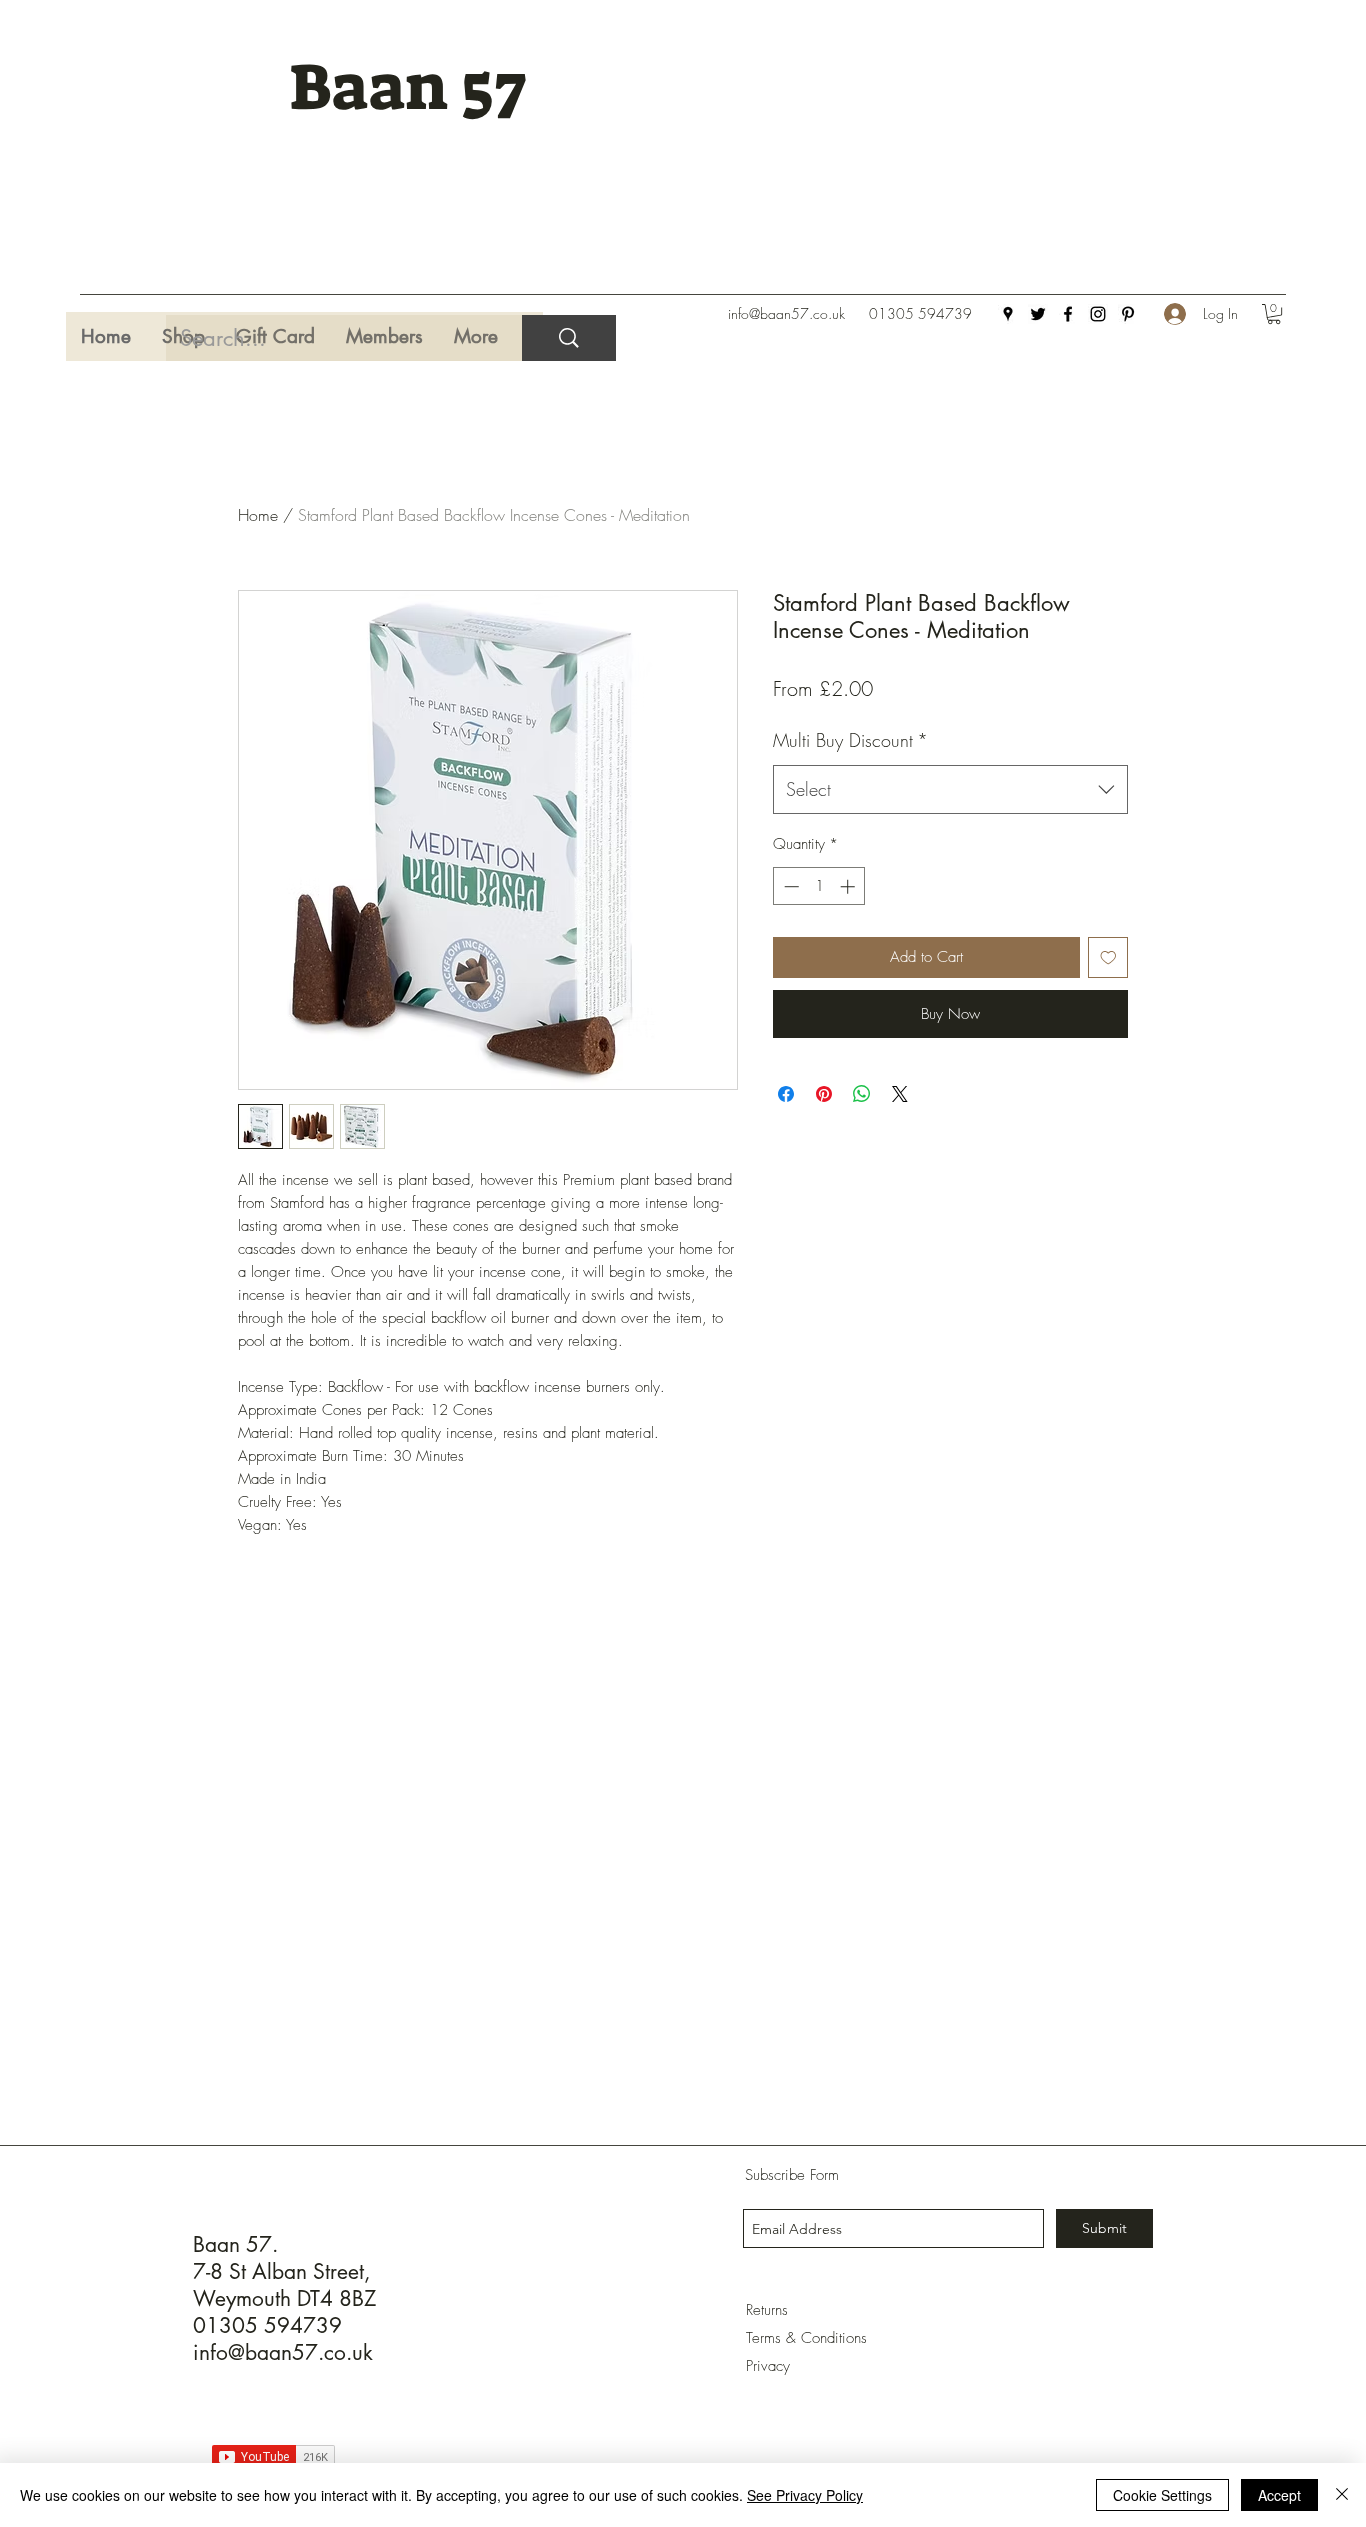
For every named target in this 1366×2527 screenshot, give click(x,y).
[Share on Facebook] (786, 1094)
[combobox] (950, 790)
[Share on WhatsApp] (862, 1094)
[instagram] (1098, 314)
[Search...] (569, 338)
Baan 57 (407, 87)
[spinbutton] (819, 886)
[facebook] (1068, 314)
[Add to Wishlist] (1108, 957)
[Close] (1342, 2495)
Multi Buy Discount (850, 740)
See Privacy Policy (805, 2495)
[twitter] (1038, 314)
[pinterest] (1128, 314)
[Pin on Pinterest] (824, 1094)
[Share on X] (900, 1094)
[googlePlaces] (1008, 314)
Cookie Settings (1162, 2495)
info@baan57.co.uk (786, 313)
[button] (1274, 314)
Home (258, 515)
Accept (1279, 2495)
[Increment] (849, 886)
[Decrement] (789, 886)
